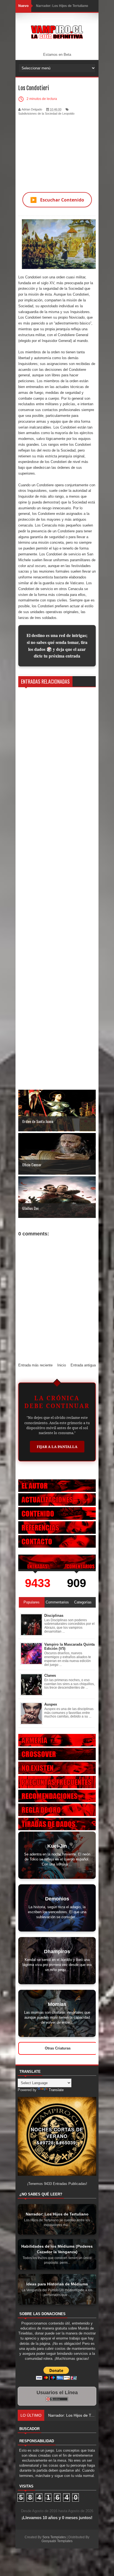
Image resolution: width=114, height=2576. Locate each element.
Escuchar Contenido (57, 200)
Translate (56, 2090)
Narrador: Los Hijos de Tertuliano (62, 6)
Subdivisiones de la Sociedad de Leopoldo (46, 114)
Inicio (62, 1365)
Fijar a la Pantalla (57, 1447)
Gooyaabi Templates (57, 2541)
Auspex (51, 1704)
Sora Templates (54, 2537)
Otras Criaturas (58, 2048)
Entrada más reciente (35, 1365)
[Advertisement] (57, 150)
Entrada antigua (83, 1365)
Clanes (50, 1675)
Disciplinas (54, 1616)
